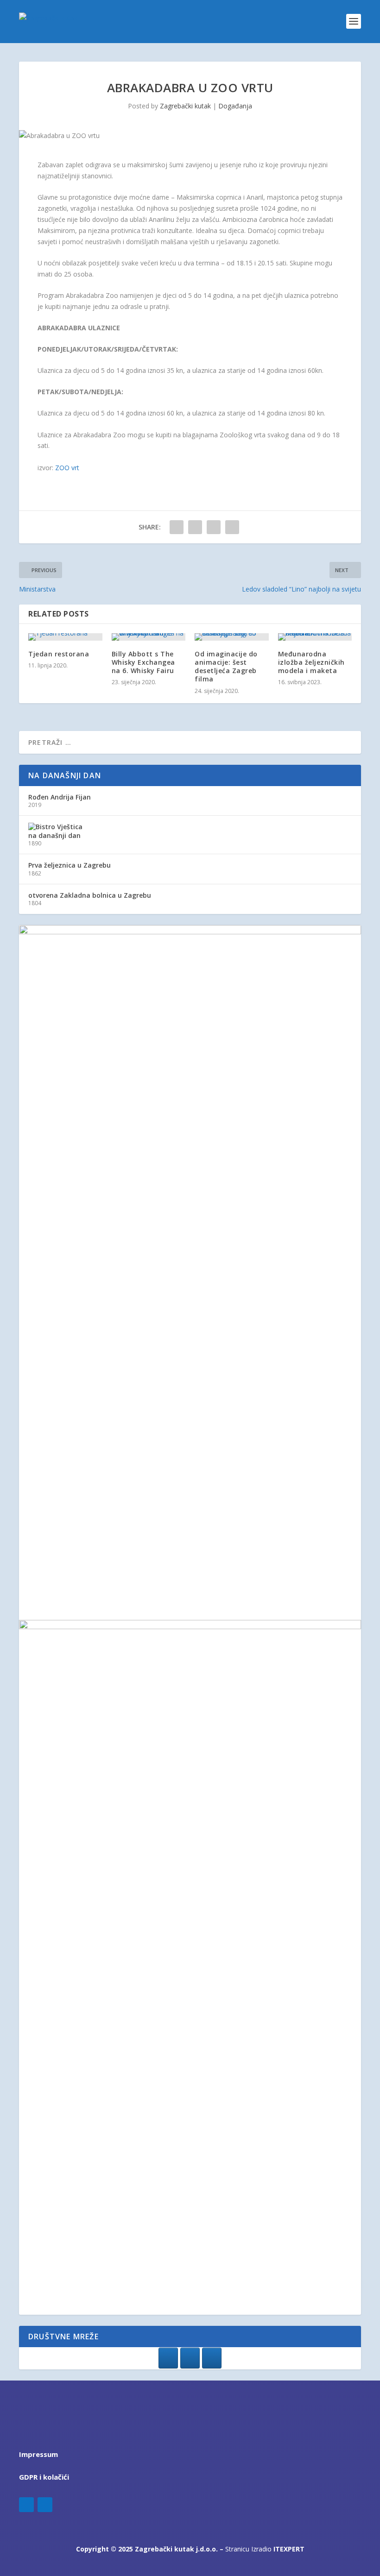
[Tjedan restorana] (65, 637)
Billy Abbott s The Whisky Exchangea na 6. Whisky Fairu (143, 662)
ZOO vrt (67, 468)
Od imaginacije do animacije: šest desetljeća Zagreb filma (226, 667)
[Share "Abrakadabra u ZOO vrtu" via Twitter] (195, 527)
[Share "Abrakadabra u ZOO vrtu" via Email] (232, 527)
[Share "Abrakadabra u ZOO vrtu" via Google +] (214, 527)
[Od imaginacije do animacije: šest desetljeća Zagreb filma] (232, 637)
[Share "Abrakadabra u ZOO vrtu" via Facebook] (177, 527)
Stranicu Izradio (265, 2549)
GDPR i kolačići (44, 2477)
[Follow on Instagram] (45, 2505)
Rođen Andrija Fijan (60, 797)
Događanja (235, 106)
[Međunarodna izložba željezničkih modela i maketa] (315, 637)
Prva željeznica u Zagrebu (70, 865)
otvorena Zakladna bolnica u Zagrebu (90, 895)
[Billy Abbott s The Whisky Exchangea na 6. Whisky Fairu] (149, 637)
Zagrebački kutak (185, 106)
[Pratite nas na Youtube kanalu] (212, 2358)
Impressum (38, 2454)
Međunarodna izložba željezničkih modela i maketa (311, 662)
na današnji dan (54, 835)
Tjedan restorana (59, 654)
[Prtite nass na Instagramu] (190, 2358)
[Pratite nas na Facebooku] (168, 2358)
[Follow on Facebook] (26, 2505)
